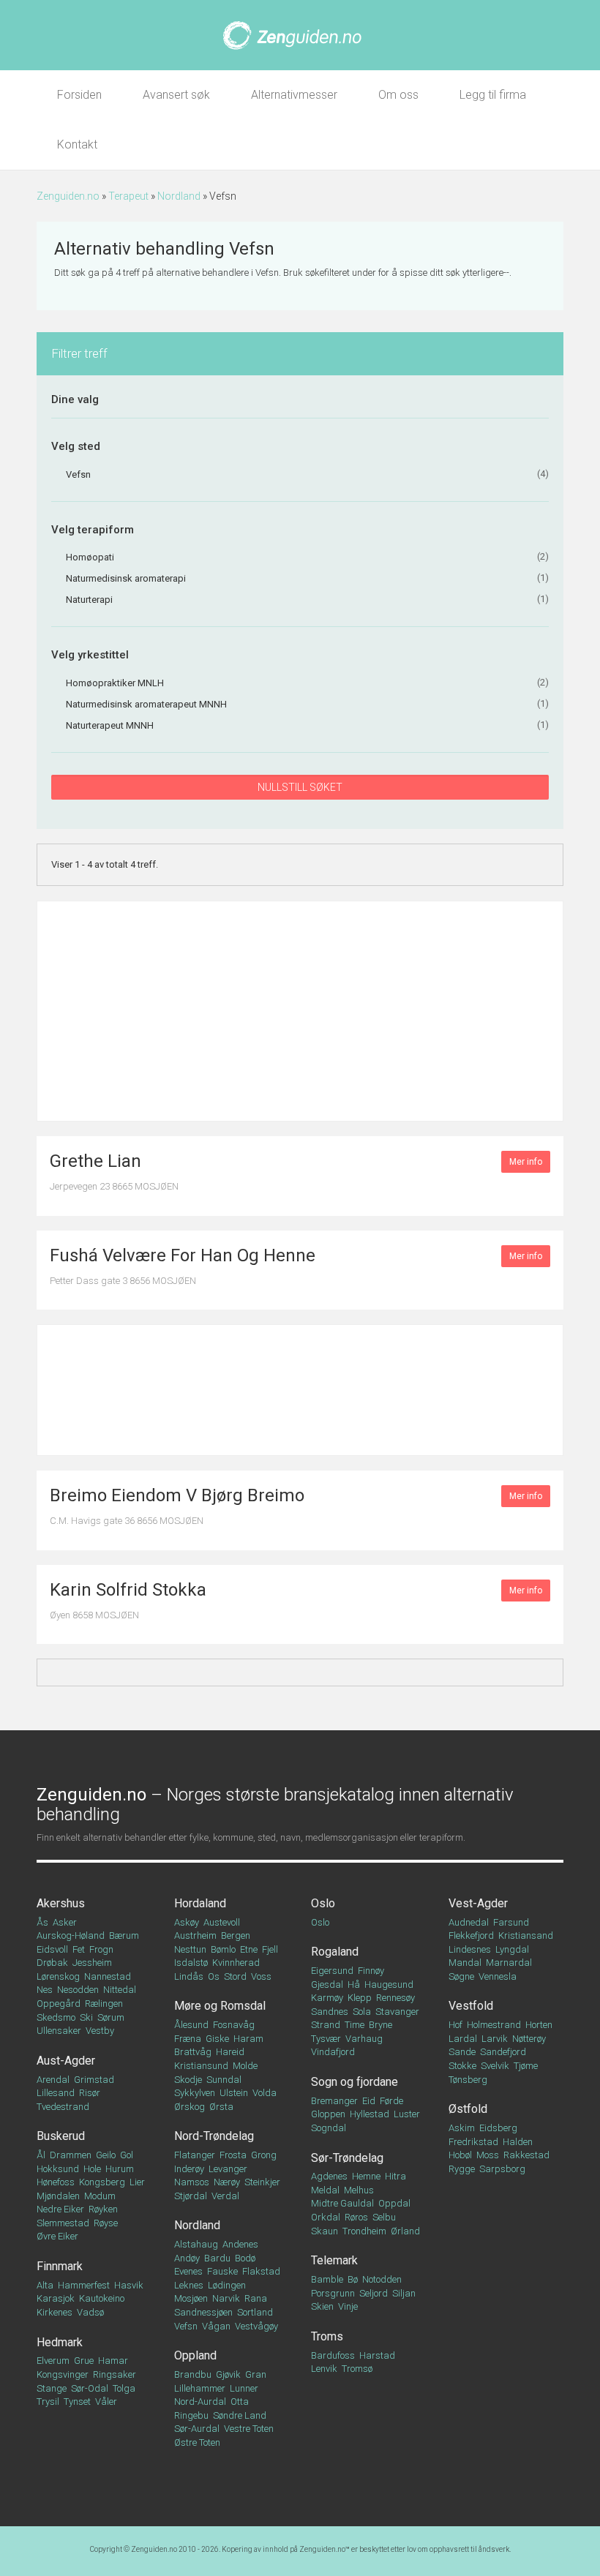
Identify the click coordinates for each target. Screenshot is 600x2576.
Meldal (325, 2190)
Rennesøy (395, 1998)
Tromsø (357, 2369)
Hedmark (60, 2342)
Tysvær (326, 2039)
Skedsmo (56, 2017)
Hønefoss (56, 2182)
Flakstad (261, 2271)
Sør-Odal (90, 2388)
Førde (391, 2101)
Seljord (374, 2293)
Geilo (106, 2155)
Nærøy (227, 2182)
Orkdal (326, 2217)
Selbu (384, 2217)
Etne (249, 1949)
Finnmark (60, 2266)
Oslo (323, 1903)
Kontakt (77, 144)
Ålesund (191, 2025)
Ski (86, 2017)
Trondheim (364, 2231)
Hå (354, 1984)
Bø (353, 2279)
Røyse (106, 2223)
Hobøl (460, 2155)
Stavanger (397, 2012)
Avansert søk (176, 95)
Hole (92, 2169)
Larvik (495, 2039)
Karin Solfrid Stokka (128, 1590)
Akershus (61, 1903)
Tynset (77, 2402)
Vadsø (90, 2312)
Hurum (120, 2169)
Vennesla (498, 1976)
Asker (65, 1922)
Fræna (188, 2039)
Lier (137, 2182)
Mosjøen (191, 2298)
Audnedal (469, 1922)
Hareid (230, 2052)
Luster (407, 2114)
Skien (322, 2306)
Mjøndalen (58, 2196)
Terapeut (128, 196)
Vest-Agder (478, 1903)
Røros (356, 2217)
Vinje (348, 2306)
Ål (41, 2155)
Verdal (225, 2196)
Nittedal (120, 1990)
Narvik (226, 2298)
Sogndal (329, 2128)
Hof (455, 2025)
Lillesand (56, 2093)
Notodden (382, 2279)
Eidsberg (498, 2128)
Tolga (124, 2388)
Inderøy (189, 2169)
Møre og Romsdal (220, 2006)
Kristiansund (201, 2066)
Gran (256, 2374)
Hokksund (58, 2169)
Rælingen (104, 2004)
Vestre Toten (249, 2429)
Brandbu (193, 2374)
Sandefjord (503, 2052)
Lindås (189, 1976)
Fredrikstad (473, 2142)
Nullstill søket (300, 787)
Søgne (461, 1976)
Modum (100, 2196)
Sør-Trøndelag (347, 2158)
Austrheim (195, 1935)
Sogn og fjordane (355, 2082)
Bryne (380, 2025)
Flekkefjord (471, 1935)
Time (355, 2025)
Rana (256, 2298)
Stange (52, 2388)
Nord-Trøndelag (214, 2136)
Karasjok (56, 2298)
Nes (45, 1990)
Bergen (236, 1935)
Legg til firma (493, 95)
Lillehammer (200, 2388)
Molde (245, 2066)
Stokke (462, 2066)
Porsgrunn (333, 2293)
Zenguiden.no (68, 196)
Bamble (327, 2279)
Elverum (53, 2361)
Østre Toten (197, 2442)
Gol (127, 2155)
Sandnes (330, 2012)
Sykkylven (195, 2093)
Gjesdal (327, 1984)
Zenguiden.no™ (325, 2549)
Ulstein (234, 2093)
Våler (106, 2402)
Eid (369, 2101)
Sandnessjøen (203, 2312)
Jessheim (92, 1963)
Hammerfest (84, 2285)
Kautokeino (102, 2298)
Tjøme (526, 2066)
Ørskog (190, 2107)
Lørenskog (58, 1976)
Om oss (398, 95)
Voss (261, 1976)
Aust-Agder (66, 2061)
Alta (45, 2285)
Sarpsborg (502, 2169)
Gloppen (328, 2114)
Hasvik (129, 2285)
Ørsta (221, 2107)
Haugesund (389, 1984)
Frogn (101, 1949)
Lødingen (227, 2285)
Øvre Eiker (57, 2236)
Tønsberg (468, 2080)
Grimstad (94, 2080)
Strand (326, 2025)
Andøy (187, 2258)
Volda (265, 2093)
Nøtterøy (529, 2039)
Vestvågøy (256, 2326)
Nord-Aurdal (200, 2402)
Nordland (179, 196)
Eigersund (332, 1971)
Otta (240, 2402)
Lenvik (324, 2369)
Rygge (462, 2169)
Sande (462, 2052)
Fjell (270, 1949)
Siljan (404, 2293)
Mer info (526, 1162)
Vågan (216, 2326)
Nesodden (78, 1990)
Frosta (233, 2155)
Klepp (360, 1998)
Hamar (113, 2361)
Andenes (240, 2244)
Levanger (228, 2169)
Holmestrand (494, 2025)
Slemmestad (63, 2223)
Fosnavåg (234, 2025)
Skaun (325, 2231)
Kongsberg (102, 2182)
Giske (217, 2039)
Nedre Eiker (60, 2209)
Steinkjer (262, 2182)
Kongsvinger (63, 2374)
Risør (90, 2093)
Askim (462, 2128)
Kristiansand (526, 1935)
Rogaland (335, 1952)
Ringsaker (115, 2374)
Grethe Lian (95, 1161)
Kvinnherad (236, 1963)
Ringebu (191, 2415)
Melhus (359, 2190)
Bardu (217, 2258)
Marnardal (509, 1963)
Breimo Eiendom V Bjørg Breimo (177, 1495)
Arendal (53, 2080)
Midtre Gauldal (342, 2203)
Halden (518, 2142)
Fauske (222, 2271)
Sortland (255, 2312)
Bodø (245, 2258)
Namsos (192, 2182)
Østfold (468, 2109)
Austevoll (222, 1922)
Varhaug (364, 2039)
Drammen (71, 2155)
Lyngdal (512, 1949)
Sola (362, 2012)
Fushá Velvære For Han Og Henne (183, 1255)
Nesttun (190, 1949)
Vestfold (471, 2006)
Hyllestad (370, 2114)
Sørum (111, 2017)
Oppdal (394, 2203)
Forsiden (79, 95)
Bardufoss (333, 2355)
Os (214, 1976)
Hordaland (200, 1903)
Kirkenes (55, 2312)
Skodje (188, 2080)
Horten (539, 2025)
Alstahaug (196, 2244)
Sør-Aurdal (197, 2429)
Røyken (103, 2209)
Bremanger (334, 2101)
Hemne (366, 2176)
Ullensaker (59, 2031)
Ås (42, 1922)
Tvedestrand (63, 2107)
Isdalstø (191, 1963)
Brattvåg (193, 2052)
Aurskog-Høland (71, 1935)
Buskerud (61, 2136)
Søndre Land (240, 2415)
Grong (264, 2155)
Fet (79, 1949)
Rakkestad (526, 2155)
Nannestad (108, 1976)
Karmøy (327, 1998)
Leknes (189, 2285)
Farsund (511, 1922)
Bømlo (223, 1949)
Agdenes (329, 2176)
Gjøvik (228, 2374)
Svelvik (495, 2066)
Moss (488, 2155)
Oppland (195, 2355)
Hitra (395, 2176)
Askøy (187, 1922)
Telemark (334, 2260)
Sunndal (224, 2080)
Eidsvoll (52, 1949)
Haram (248, 2039)
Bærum (124, 1935)
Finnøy (371, 1971)
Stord (235, 1976)
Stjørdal (191, 2196)
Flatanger (195, 2155)
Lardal (463, 2039)
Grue (84, 2361)
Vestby (100, 2031)
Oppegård (59, 2004)
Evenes (188, 2271)
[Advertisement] (300, 1011)
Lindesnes (470, 1949)
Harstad (377, 2355)
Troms (327, 2336)
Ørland (405, 2231)
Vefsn (186, 2326)
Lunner (244, 2388)
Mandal (465, 1963)
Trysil (48, 2402)
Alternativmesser (294, 95)
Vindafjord (333, 2052)
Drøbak (52, 1963)
